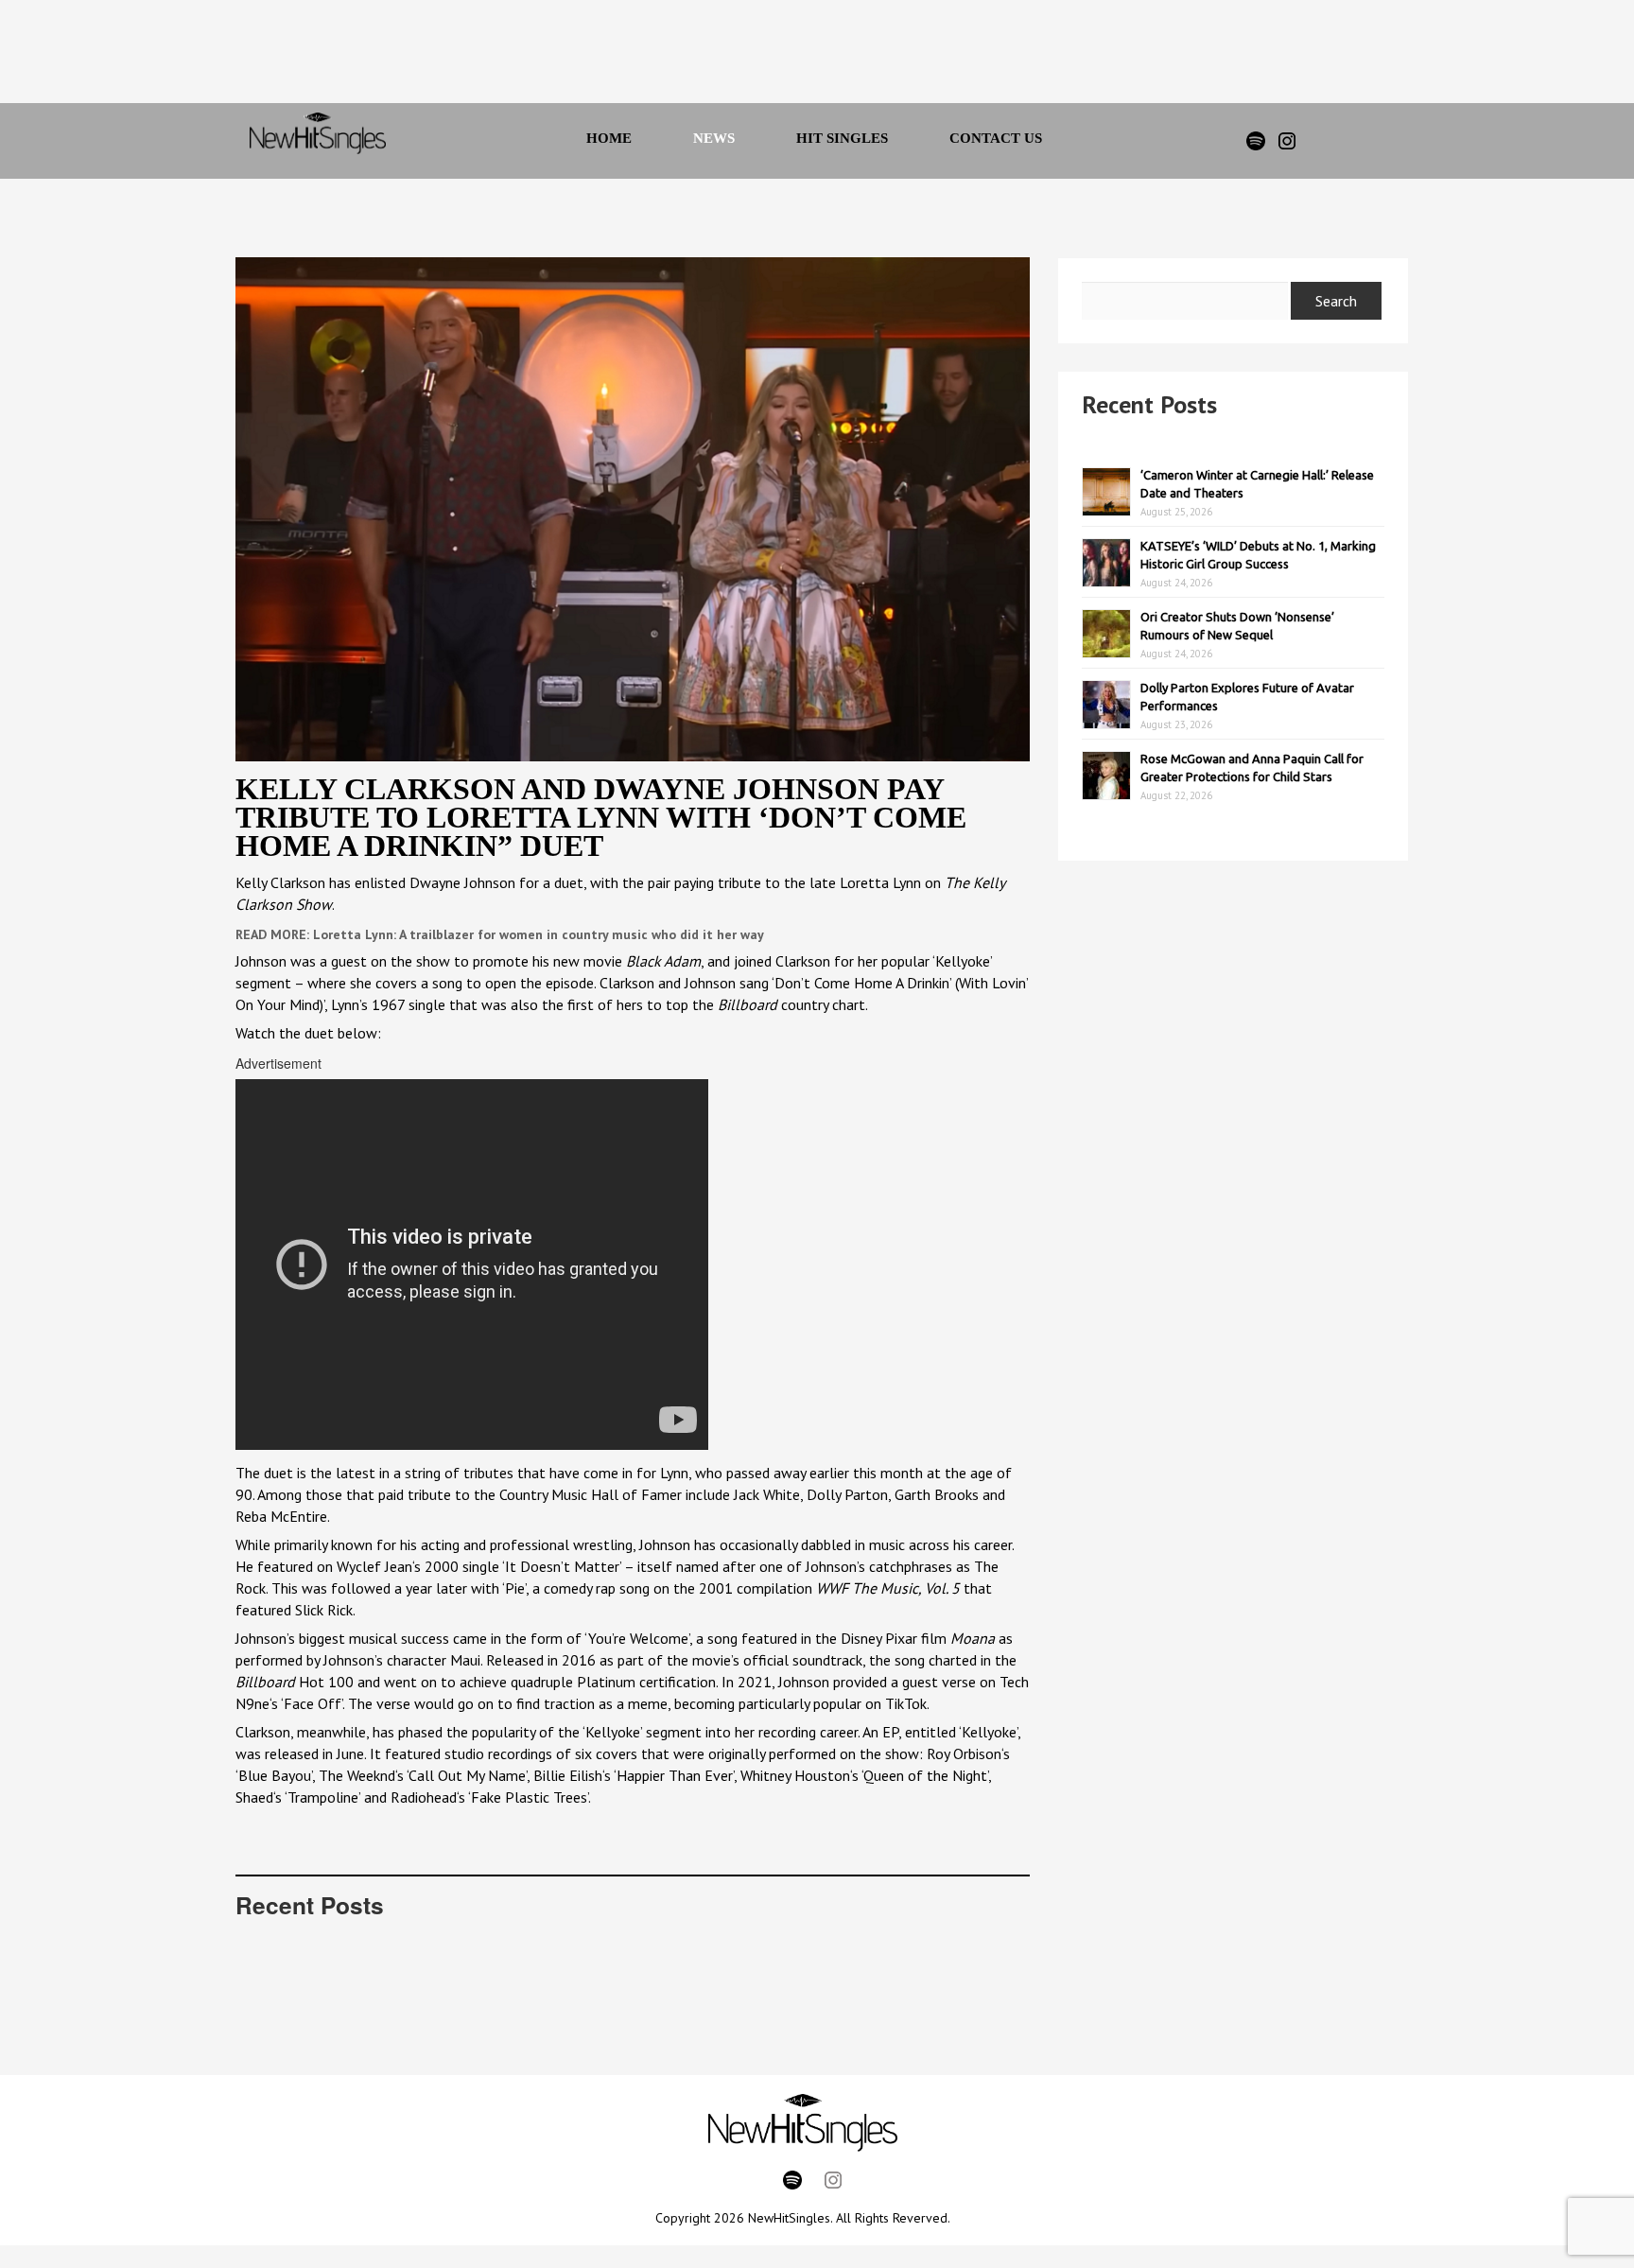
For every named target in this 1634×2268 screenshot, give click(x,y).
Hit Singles (842, 138)
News (714, 138)
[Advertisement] (791, 57)
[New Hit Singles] (318, 141)
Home (609, 138)
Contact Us (996, 138)
